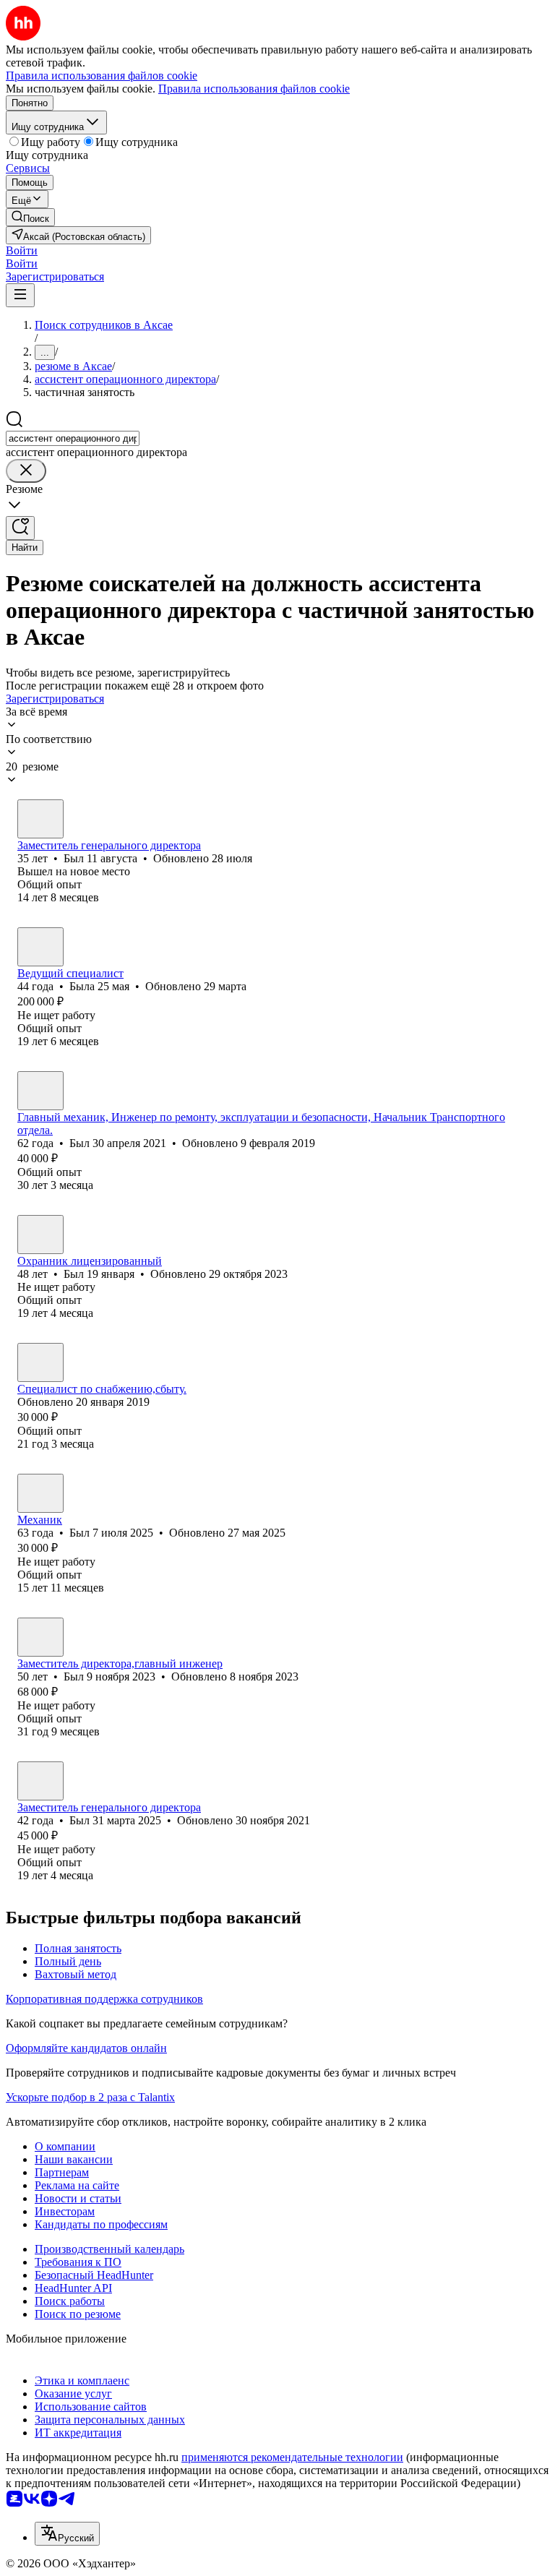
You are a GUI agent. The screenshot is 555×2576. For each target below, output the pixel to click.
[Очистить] (26, 471)
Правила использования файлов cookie (254, 89)
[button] (22, 250)
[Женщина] (40, 947)
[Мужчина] (40, 819)
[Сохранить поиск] (20, 528)
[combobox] (73, 438)
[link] (30, 217)
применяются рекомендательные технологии (292, 2457)
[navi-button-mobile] (20, 295)
